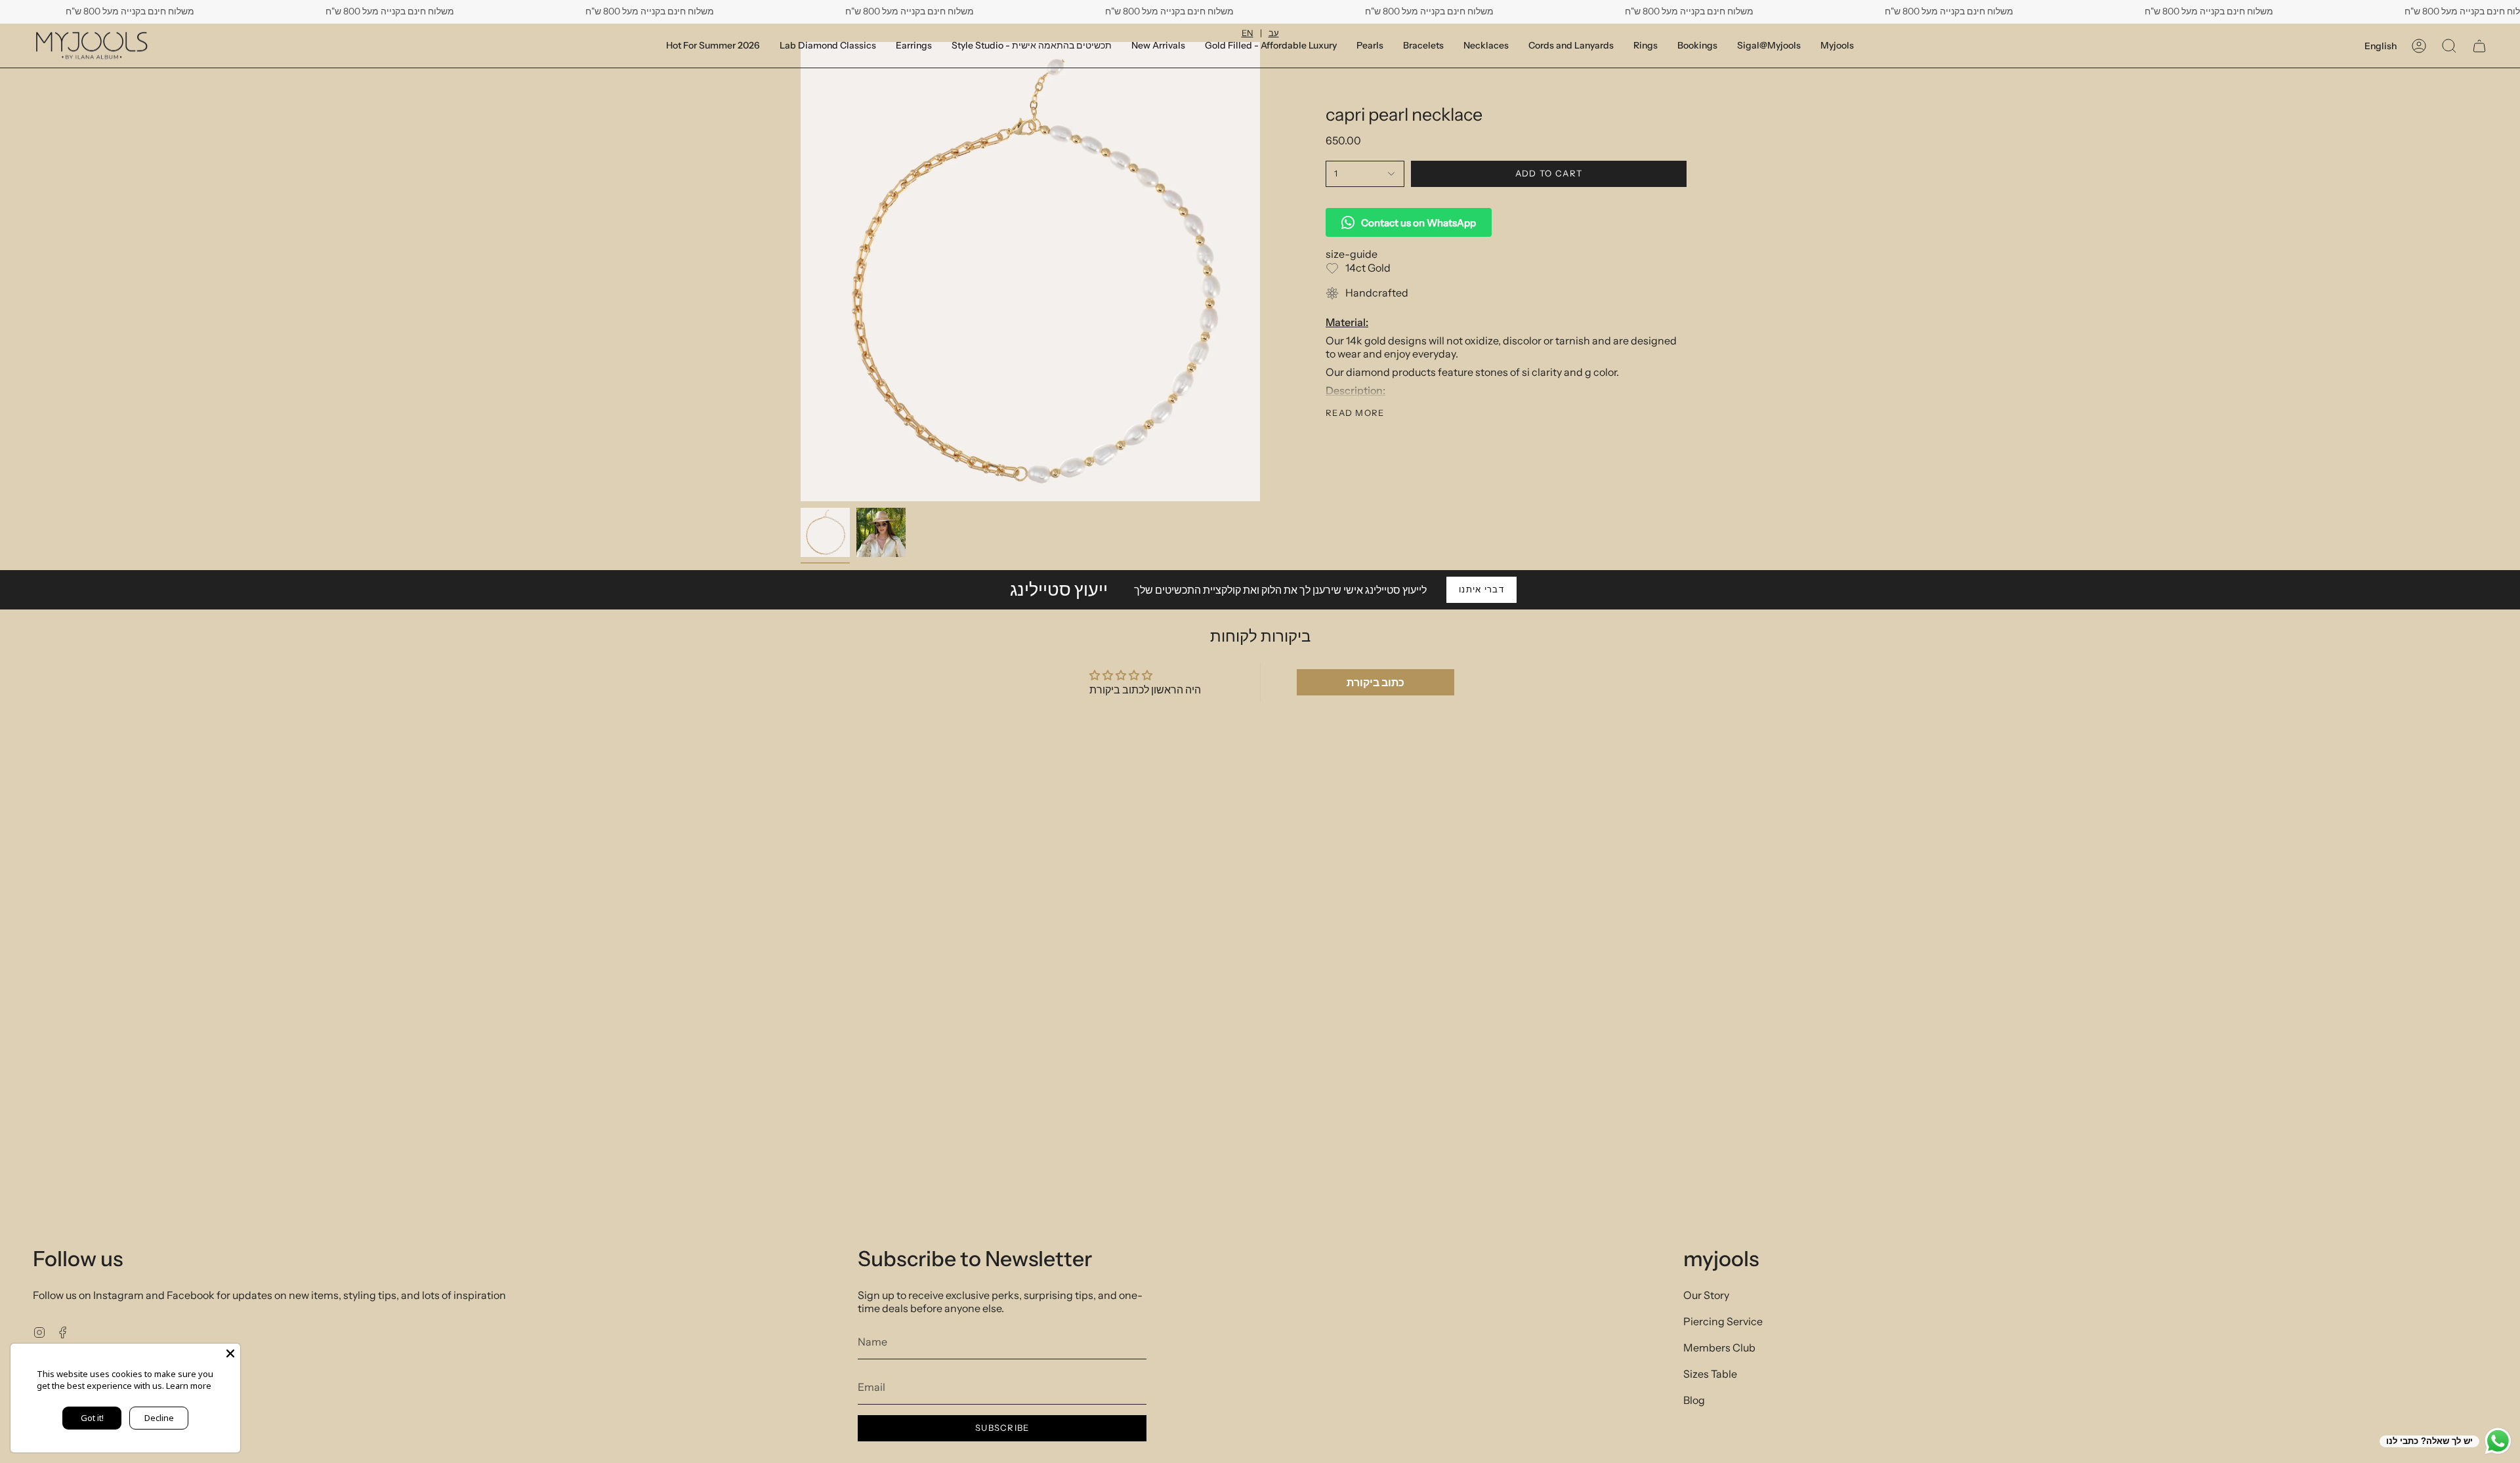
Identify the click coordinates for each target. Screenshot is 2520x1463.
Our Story (1706, 1295)
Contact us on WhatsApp (1418, 223)
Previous (801, 272)
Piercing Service (1723, 1321)
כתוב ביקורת (1375, 682)
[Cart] (2479, 46)
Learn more (189, 1386)
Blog (1694, 1400)
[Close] (230, 1353)
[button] (1697, 46)
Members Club (1719, 1348)
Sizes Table (1710, 1374)
